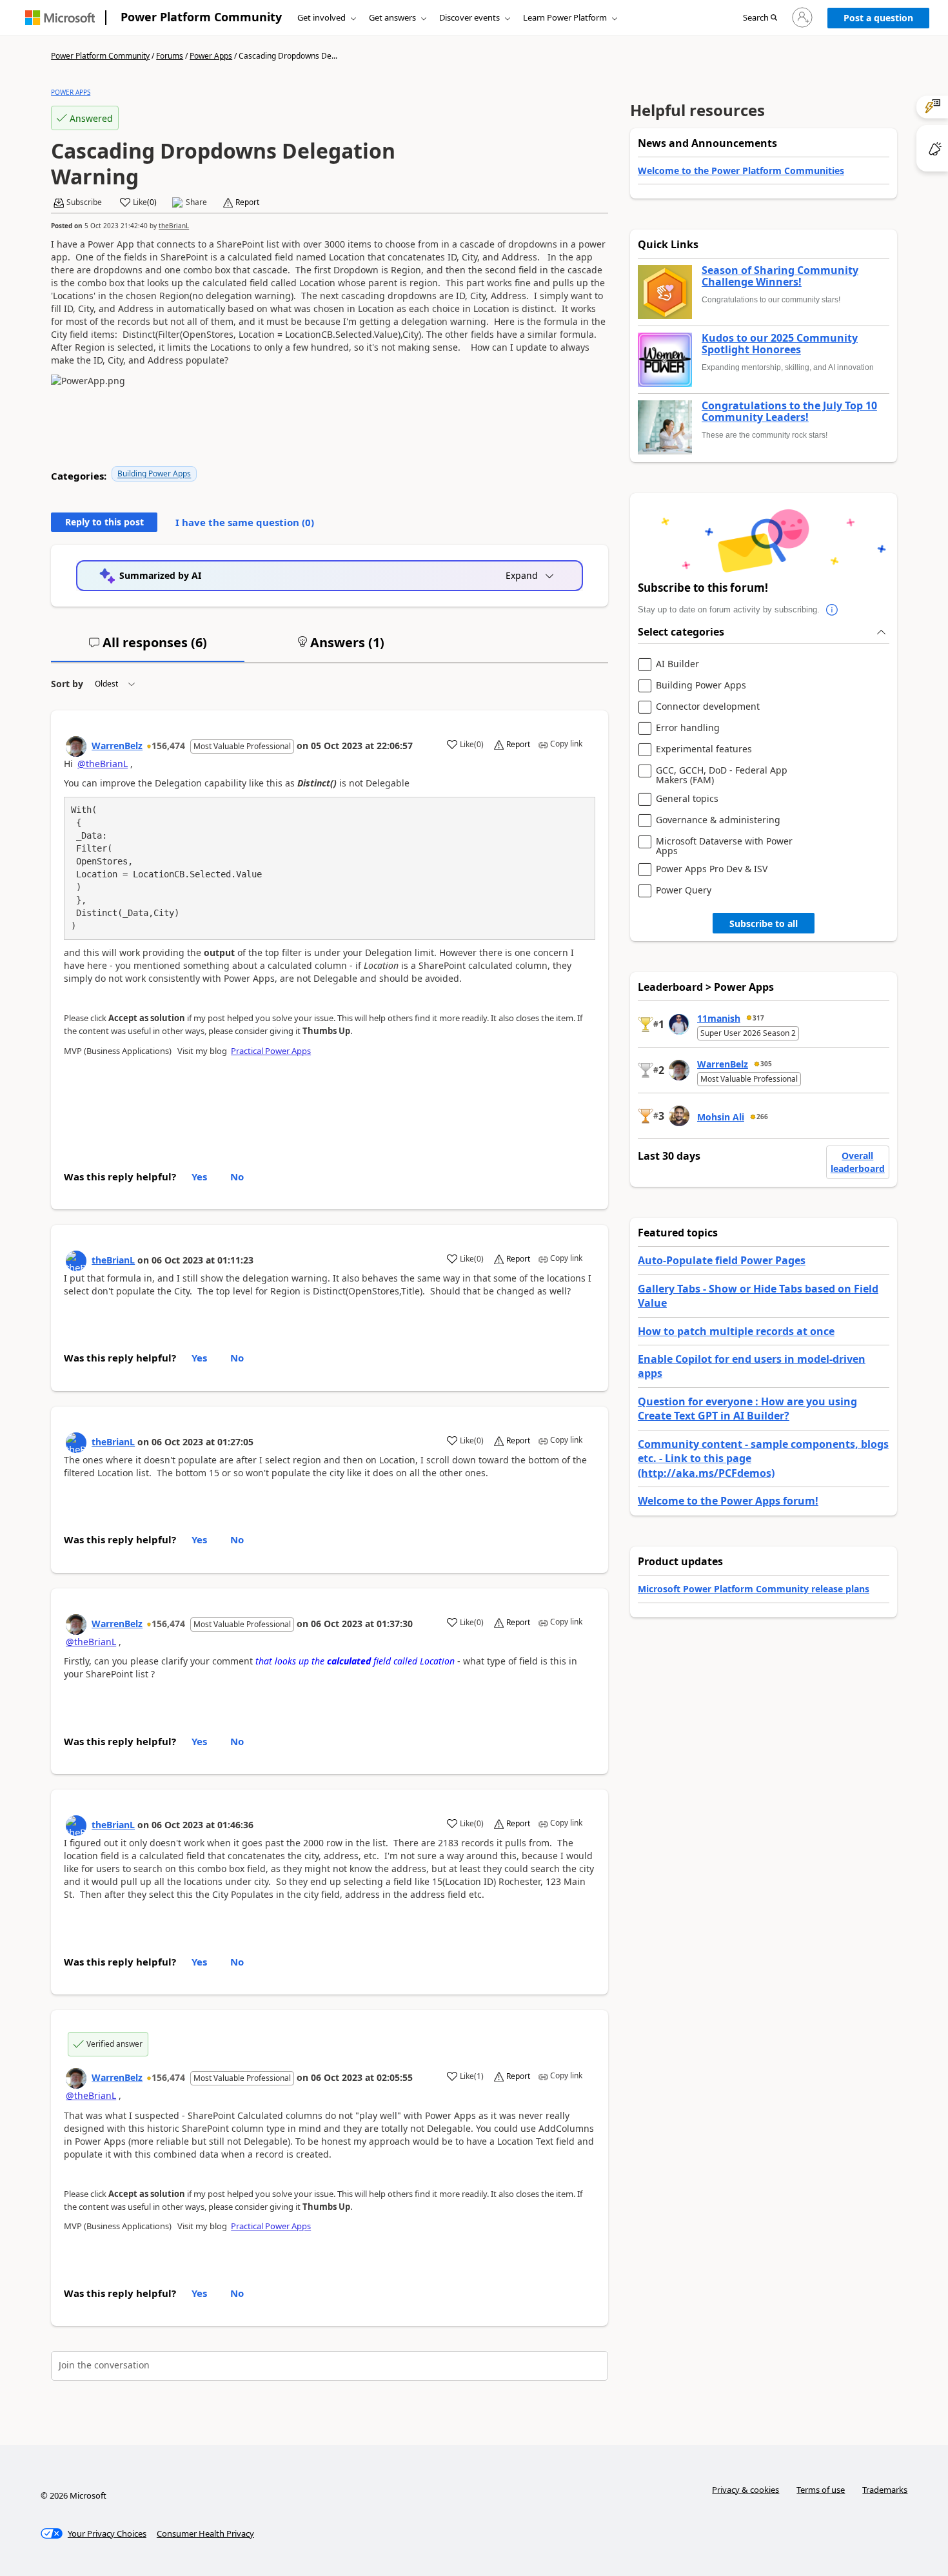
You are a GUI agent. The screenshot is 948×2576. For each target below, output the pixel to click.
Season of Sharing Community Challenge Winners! (780, 276)
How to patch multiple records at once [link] (736, 1331)
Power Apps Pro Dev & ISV (712, 869)
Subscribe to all (764, 923)
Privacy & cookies (746, 2490)
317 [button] (758, 1018)
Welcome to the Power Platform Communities (741, 171)
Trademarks (885, 2490)
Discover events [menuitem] (469, 17)
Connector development (708, 707)
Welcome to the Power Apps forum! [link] (728, 1501)
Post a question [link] (878, 18)
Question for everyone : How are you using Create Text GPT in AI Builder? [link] (747, 1409)
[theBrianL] (76, 1261)
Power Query (684, 891)
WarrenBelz (117, 746)
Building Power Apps (154, 473)
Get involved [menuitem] (321, 17)
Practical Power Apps (271, 1051)
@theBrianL (103, 764)
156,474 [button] (168, 746)
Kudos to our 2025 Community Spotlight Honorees (780, 344)
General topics (687, 799)
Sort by (67, 684)
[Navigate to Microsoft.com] (60, 18)
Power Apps (211, 56)
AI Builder (677, 664)
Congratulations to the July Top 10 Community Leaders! (789, 412)
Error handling (688, 728)
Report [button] (247, 202)
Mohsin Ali (721, 1117)
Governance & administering (718, 820)
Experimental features (704, 749)
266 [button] (762, 1117)
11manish (719, 1018)
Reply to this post (104, 522)
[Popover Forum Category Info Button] (833, 610)
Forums (170, 56)
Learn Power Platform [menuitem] (565, 17)
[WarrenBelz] (76, 746)
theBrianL (174, 226)
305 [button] (766, 1064)
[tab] (148, 648)
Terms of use (821, 2490)
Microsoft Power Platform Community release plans (754, 1589)
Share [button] (196, 202)
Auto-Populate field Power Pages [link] (722, 1260)
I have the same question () (245, 522)
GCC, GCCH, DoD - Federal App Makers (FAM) (722, 775)
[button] (760, 18)
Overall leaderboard (858, 1162)
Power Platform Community (201, 17)
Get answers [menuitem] (392, 17)
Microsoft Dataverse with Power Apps (724, 846)
